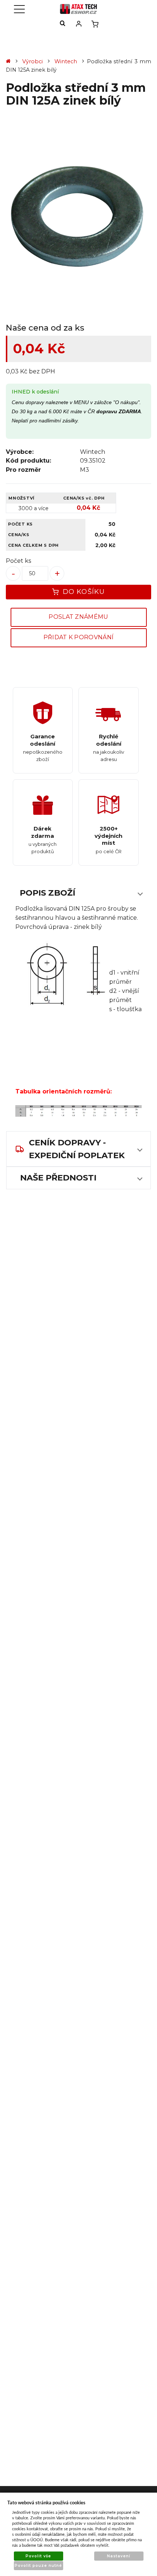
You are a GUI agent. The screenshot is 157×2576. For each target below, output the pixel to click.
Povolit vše (38, 2556)
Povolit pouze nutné (39, 2566)
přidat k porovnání (79, 637)
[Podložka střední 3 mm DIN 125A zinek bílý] (78, 216)
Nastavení (119, 2556)
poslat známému (78, 617)
